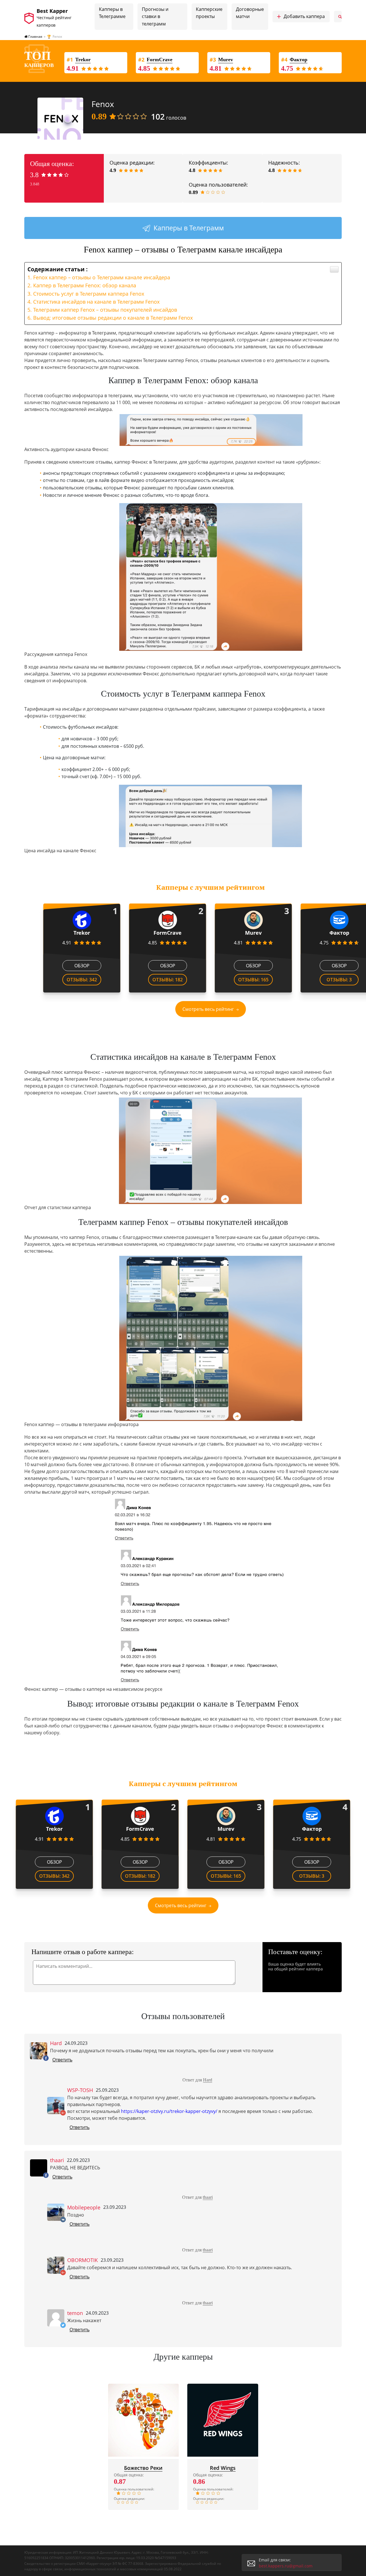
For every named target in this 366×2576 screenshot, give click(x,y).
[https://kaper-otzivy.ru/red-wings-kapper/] (223, 2420)
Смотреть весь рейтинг (208, 1009)
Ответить (62, 2060)
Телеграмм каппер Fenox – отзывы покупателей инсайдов (105, 310)
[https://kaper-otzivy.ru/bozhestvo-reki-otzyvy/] (144, 2420)
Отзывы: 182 (168, 980)
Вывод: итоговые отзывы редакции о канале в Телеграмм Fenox (113, 318)
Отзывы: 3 (339, 980)
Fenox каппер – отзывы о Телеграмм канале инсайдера (102, 277)
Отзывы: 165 (253, 980)
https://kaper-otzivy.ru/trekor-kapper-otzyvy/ (169, 2111)
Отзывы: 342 (82, 980)
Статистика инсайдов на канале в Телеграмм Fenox (96, 302)
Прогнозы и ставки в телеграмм (155, 16)
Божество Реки (143, 2468)
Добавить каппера (301, 17)
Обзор (82, 966)
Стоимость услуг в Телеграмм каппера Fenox (89, 294)
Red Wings (223, 2468)
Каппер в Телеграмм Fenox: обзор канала (85, 285)
